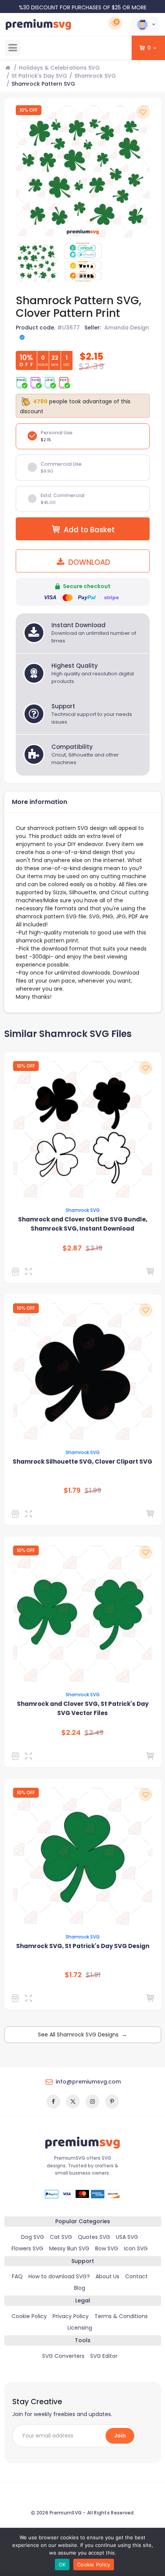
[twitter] (73, 2102)
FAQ (17, 2276)
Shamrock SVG (95, 76)
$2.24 (71, 1733)
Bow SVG (107, 2248)
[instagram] (92, 2102)
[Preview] (30, 1272)
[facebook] (53, 2102)
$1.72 (73, 1975)
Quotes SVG (94, 2237)
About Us (107, 2276)
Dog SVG (33, 2237)
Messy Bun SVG (69, 2248)
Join (120, 2436)
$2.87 (72, 1248)
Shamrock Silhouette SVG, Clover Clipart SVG (82, 1462)
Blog (80, 2288)
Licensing (80, 2328)
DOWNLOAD (88, 562)
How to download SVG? (59, 2276)
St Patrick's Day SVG (39, 76)
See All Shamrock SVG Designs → (82, 2035)
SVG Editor (104, 2356)
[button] (145, 24)
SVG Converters (63, 2356)
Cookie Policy (29, 2316)
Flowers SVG (27, 2248)
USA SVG (127, 2237)
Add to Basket (89, 530)
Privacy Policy (71, 2316)
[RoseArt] (17, 1272)
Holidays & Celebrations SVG (59, 68)
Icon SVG (136, 2248)
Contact (136, 2276)
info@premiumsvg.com (88, 2082)
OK (62, 2565)
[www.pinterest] (112, 2102)
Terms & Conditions (121, 2316)
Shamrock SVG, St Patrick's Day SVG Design (83, 1946)
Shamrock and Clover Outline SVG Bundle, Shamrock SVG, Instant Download (83, 1224)
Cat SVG (61, 2237)
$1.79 (72, 1490)
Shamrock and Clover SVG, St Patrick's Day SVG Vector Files (83, 1708)
